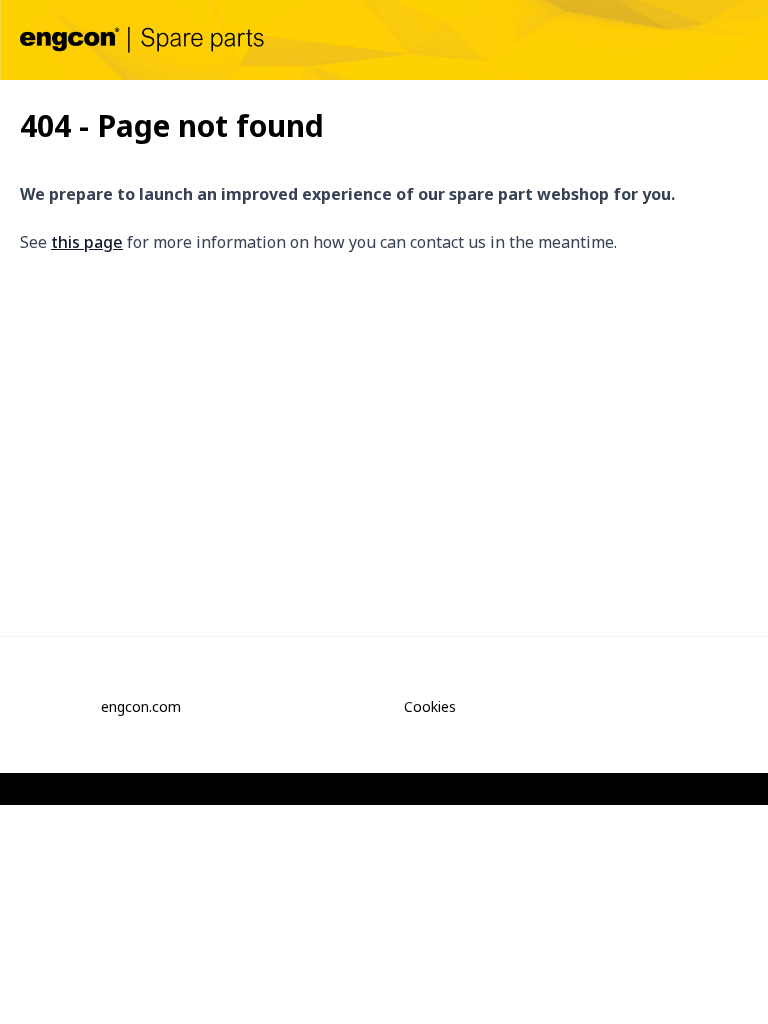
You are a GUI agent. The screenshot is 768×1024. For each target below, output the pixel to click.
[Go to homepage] (142, 39)
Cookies (430, 706)
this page (87, 242)
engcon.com (141, 706)
